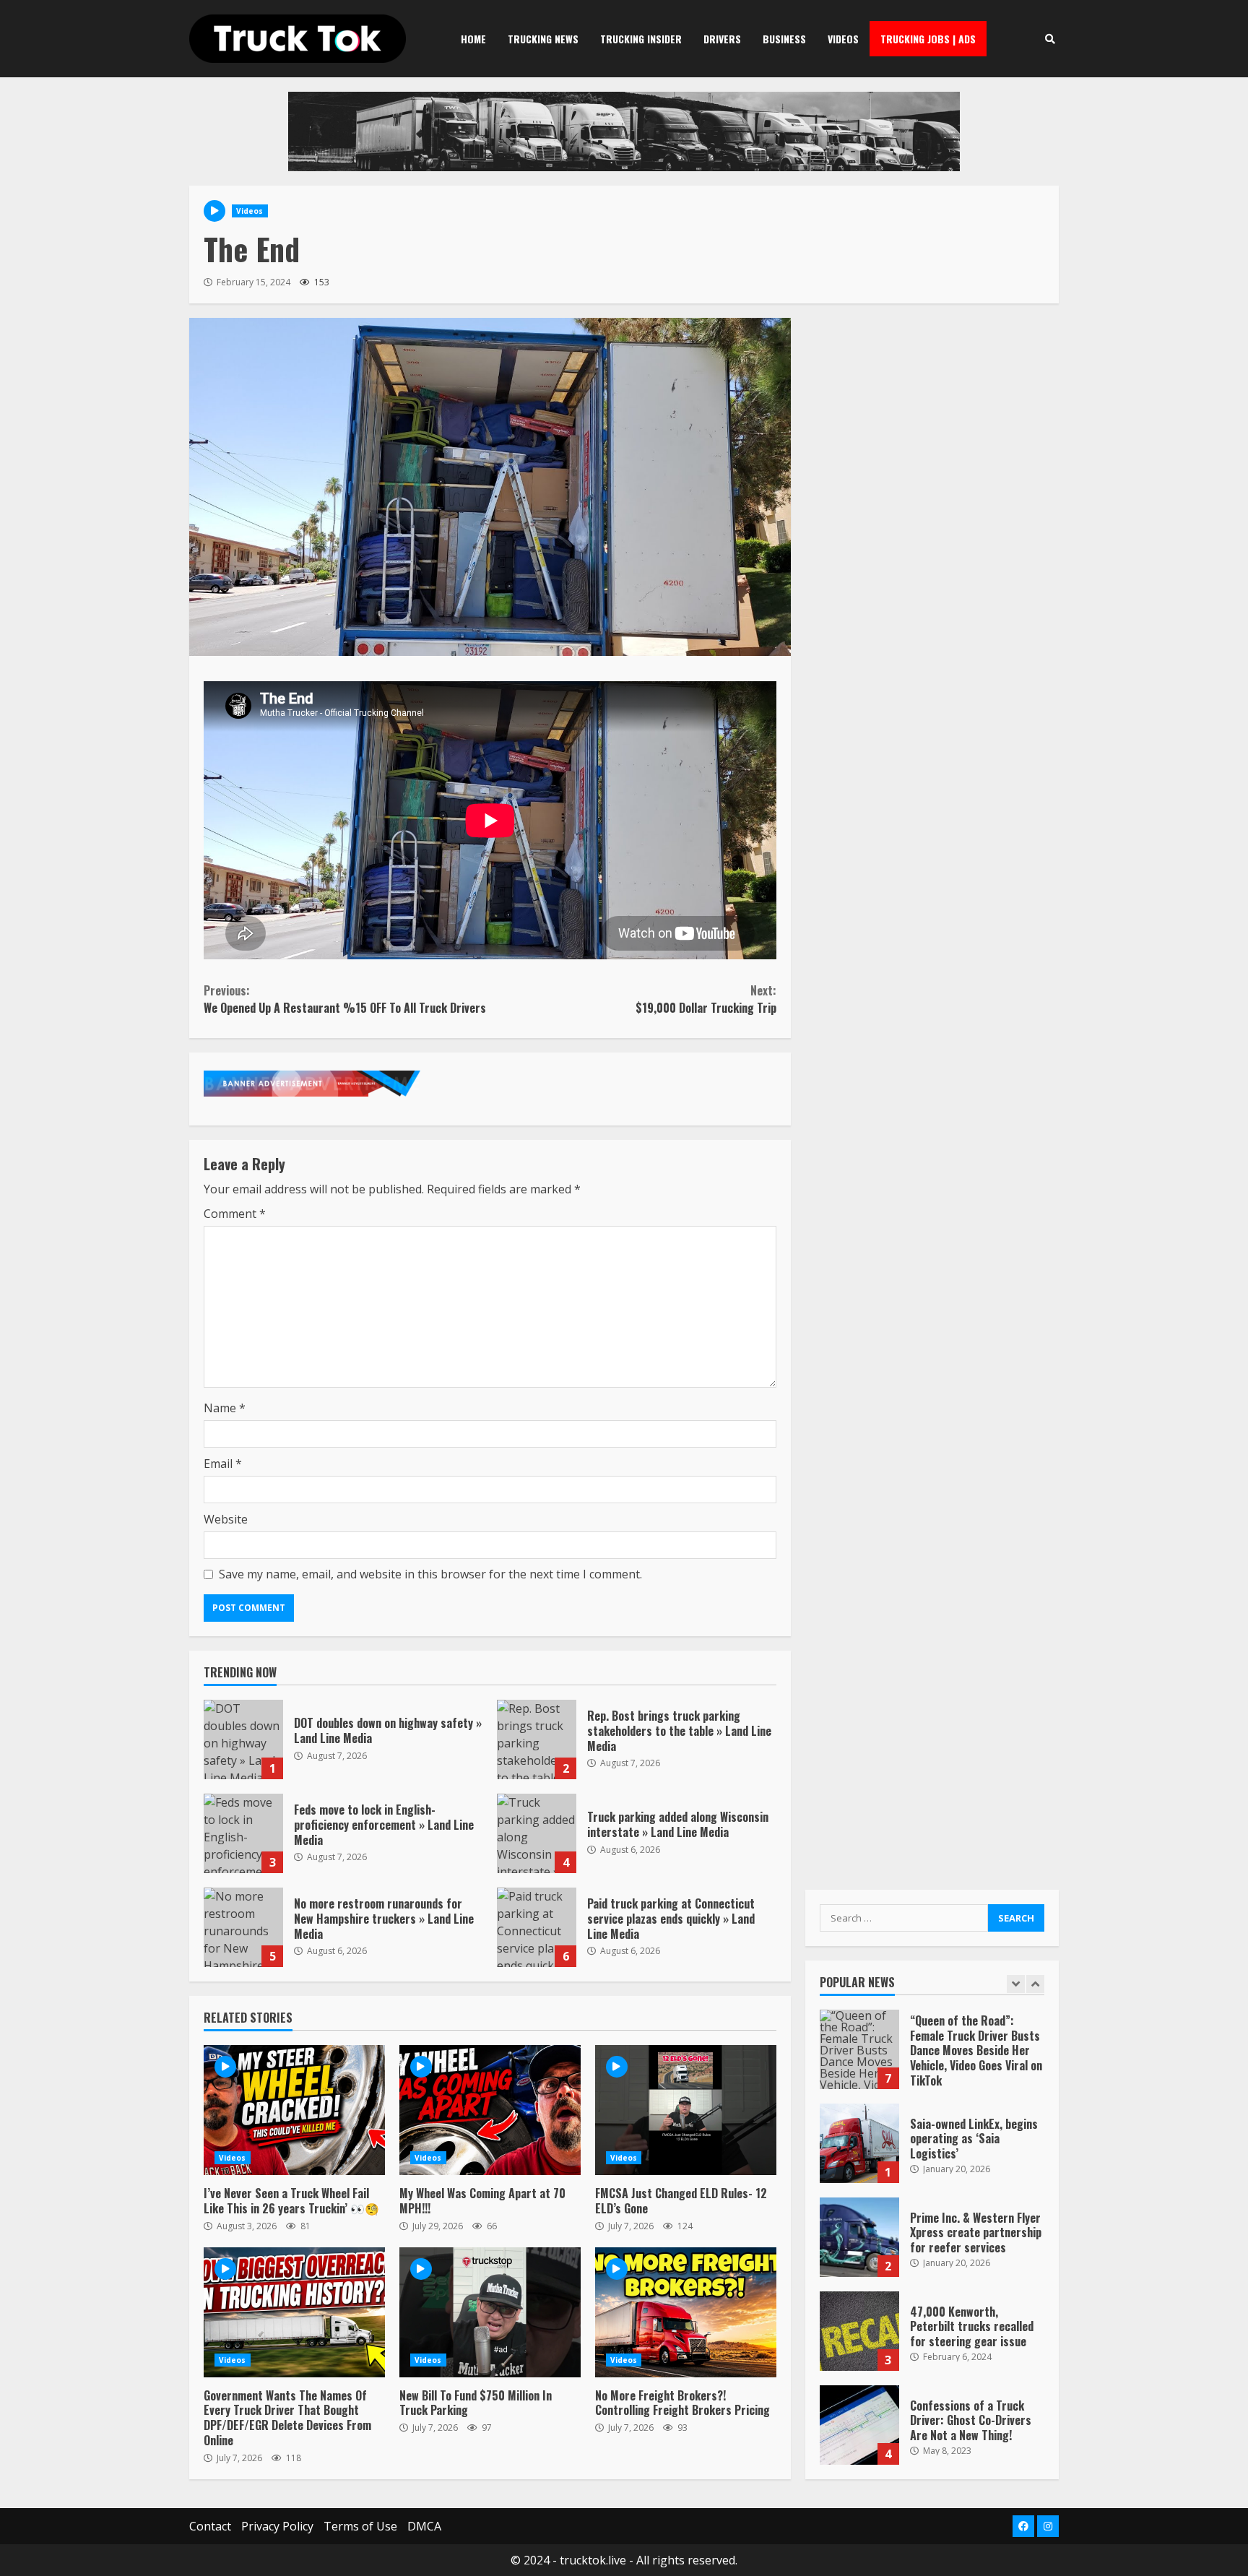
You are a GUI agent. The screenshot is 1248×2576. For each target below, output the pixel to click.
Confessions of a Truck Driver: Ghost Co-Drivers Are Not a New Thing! (859, 2425)
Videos (843, 39)
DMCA (424, 2526)
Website (226, 1519)
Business (784, 39)
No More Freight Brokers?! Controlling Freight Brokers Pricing (686, 2312)
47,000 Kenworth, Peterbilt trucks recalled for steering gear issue (859, 2331)
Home (473, 39)
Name (225, 1408)
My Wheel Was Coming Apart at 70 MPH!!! (490, 2110)
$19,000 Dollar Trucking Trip (706, 999)
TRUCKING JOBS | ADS (928, 39)
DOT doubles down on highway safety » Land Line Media (243, 1739)
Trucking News (543, 39)
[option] (932, 2057)
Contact (210, 2526)
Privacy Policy (277, 2526)
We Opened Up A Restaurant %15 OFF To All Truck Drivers (345, 999)
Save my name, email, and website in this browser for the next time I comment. (430, 1574)
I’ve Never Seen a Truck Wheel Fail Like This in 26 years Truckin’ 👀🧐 (294, 2110)
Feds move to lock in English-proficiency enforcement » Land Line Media (243, 1833)
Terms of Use (360, 2526)
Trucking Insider (641, 39)
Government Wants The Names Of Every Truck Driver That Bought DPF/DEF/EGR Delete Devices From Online (294, 2312)
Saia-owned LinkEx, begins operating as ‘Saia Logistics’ (859, 2143)
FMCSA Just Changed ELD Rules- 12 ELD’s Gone (686, 2110)
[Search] (1050, 39)
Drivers (722, 39)
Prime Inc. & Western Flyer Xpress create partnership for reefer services (859, 2237)
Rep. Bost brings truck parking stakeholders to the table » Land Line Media (537, 1739)
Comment (235, 1214)
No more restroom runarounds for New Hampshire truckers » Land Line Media (243, 1927)
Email (223, 1464)
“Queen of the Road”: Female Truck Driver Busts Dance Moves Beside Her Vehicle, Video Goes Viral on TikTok (859, 2049)
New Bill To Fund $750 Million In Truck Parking (490, 2312)
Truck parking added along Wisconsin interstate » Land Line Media (537, 1833)
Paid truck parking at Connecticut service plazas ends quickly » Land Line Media (537, 1927)
